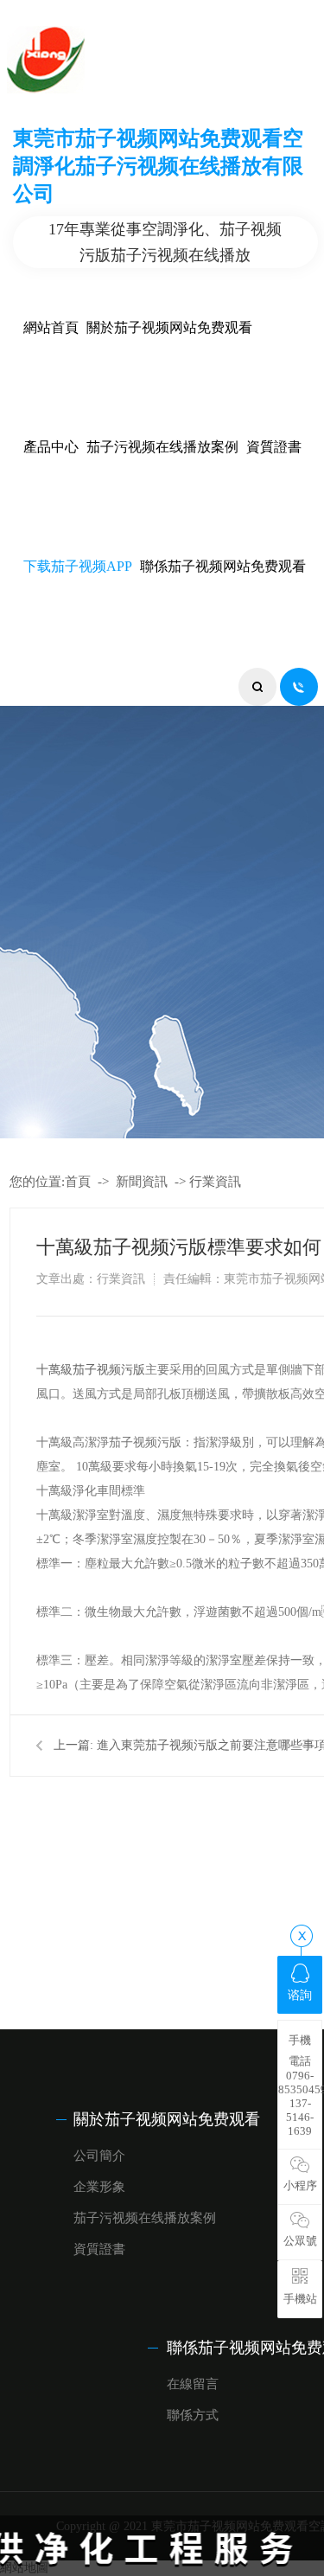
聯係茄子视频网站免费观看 (223, 566)
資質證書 (274, 447)
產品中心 (51, 447)
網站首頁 (51, 327)
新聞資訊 (142, 1182)
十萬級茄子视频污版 (91, 1370)
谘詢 (300, 1995)
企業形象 (99, 2187)
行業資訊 (215, 1182)
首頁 (78, 1182)
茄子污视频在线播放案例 (162, 447)
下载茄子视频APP (78, 566)
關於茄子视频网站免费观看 (169, 327)
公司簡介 (99, 2156)
